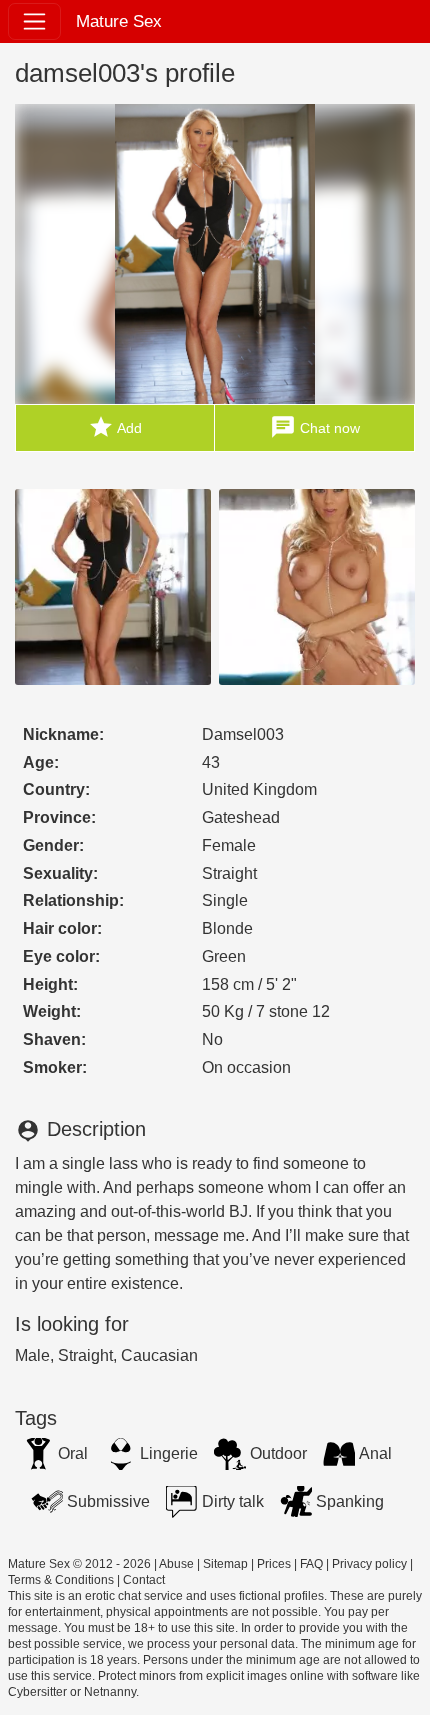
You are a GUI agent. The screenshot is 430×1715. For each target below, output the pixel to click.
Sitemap (225, 1564)
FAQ (311, 1564)
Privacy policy (369, 1564)
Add (115, 427)
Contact (144, 1580)
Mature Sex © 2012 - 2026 (79, 1564)
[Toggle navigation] (34, 21)
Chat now (315, 427)
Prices (274, 1564)
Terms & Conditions (61, 1580)
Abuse (176, 1564)
